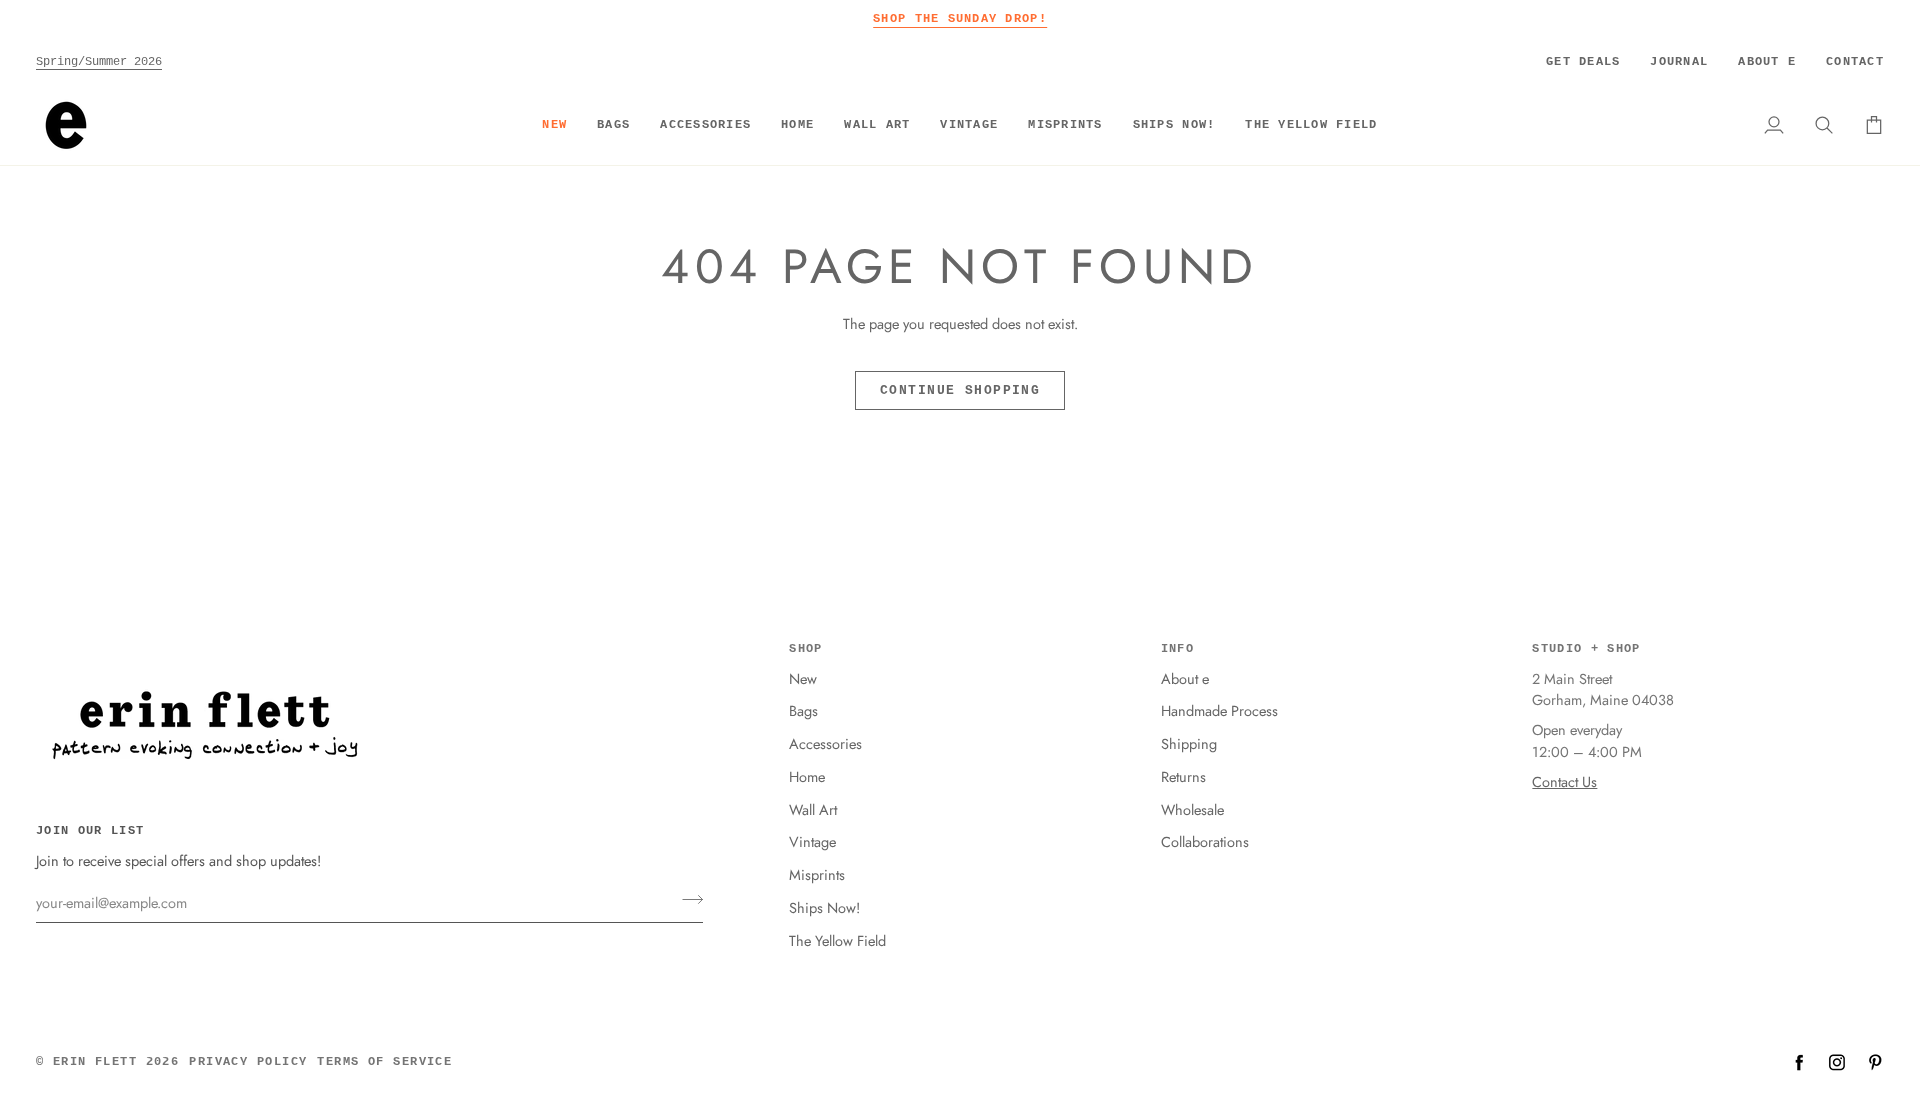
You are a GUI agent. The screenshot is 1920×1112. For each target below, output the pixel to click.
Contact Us (1564, 781)
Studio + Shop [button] (1586, 649)
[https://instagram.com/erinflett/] (1837, 1062)
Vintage (812, 841)
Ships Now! (824, 907)
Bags (803, 710)
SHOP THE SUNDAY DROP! (960, 18)
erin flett (95, 1062)
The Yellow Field (837, 940)
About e (1185, 678)
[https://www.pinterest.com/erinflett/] (1875, 1062)
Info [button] (1177, 649)
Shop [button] (805, 649)
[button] (613, 125)
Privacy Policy (248, 1062)
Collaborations (1205, 841)
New (803, 678)
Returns (1183, 776)
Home (807, 776)
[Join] (686, 900)
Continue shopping (960, 390)
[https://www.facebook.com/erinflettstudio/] (1799, 1062)
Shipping (1189, 743)
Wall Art (813, 809)
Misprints (817, 874)
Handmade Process (1219, 710)
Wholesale (1192, 809)
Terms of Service (384, 1062)
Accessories (825, 743)
